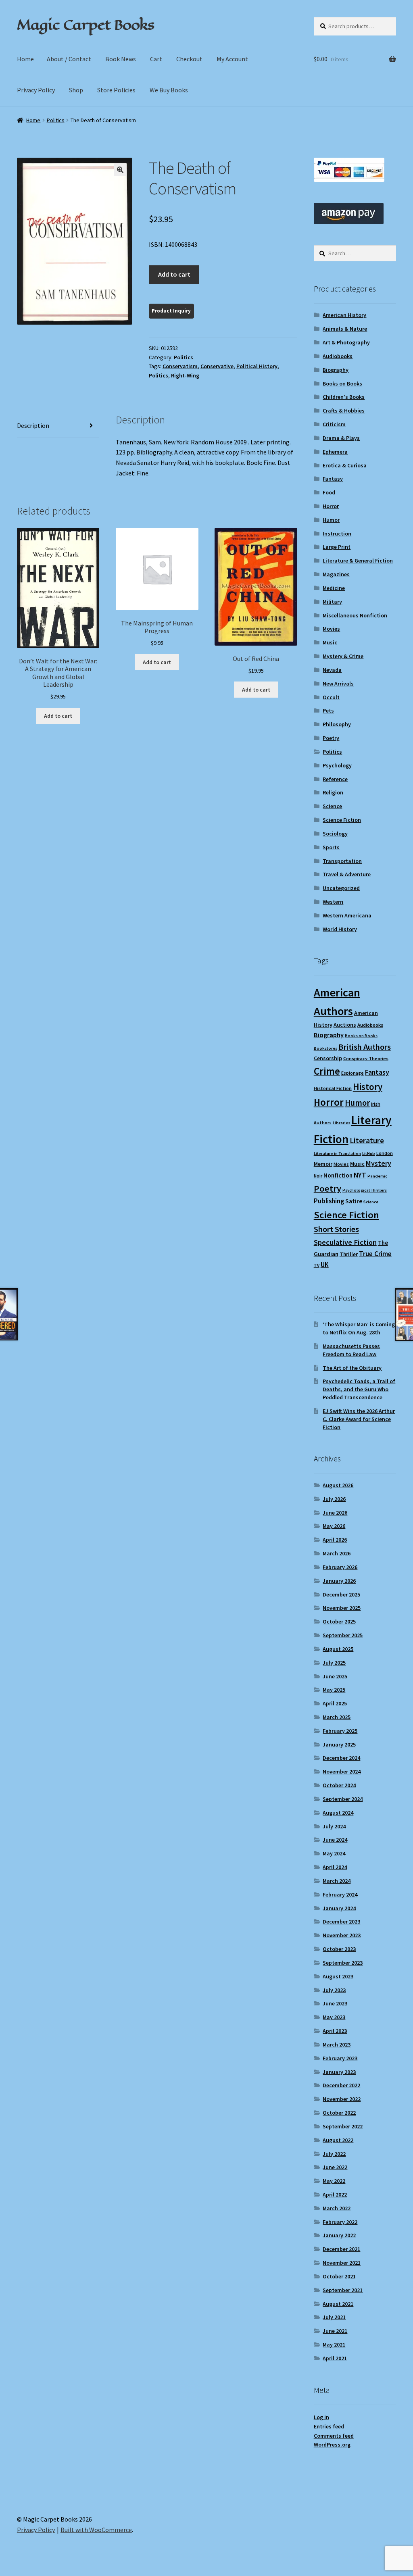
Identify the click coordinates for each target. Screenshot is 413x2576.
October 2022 (339, 2113)
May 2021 (334, 2345)
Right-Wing (185, 375)
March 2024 (337, 1881)
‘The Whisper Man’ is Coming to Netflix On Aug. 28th (359, 1328)
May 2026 (334, 1526)
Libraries (341, 1123)
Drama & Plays (341, 438)
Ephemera (335, 452)
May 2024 (334, 1853)
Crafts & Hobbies (344, 411)
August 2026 (338, 1485)
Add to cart (174, 274)
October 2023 (339, 1949)
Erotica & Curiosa (345, 465)
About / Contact (69, 59)
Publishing (329, 1201)
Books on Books (342, 383)
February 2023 (340, 2058)
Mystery (379, 1163)
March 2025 (337, 1717)
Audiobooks (338, 356)
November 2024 (342, 1772)
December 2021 (341, 2249)
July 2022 (334, 2154)
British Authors (365, 1047)
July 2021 (334, 2317)
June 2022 (335, 2167)
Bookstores (325, 1048)
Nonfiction (338, 1175)
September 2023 (343, 1963)
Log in (321, 2417)
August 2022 (338, 2140)
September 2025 (343, 1635)
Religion (333, 792)
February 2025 (340, 1731)
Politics (56, 120)
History (368, 1087)
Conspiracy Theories (366, 1058)
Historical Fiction (333, 1088)
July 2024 (334, 1826)
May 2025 (334, 1690)
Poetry (331, 738)
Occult (331, 697)
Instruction (337, 534)
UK (325, 1265)
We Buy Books (169, 90)
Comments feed (334, 2436)
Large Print (337, 547)
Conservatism (180, 366)
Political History (257, 366)
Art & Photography (346, 342)
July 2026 (334, 1499)
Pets (328, 711)
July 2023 (334, 1990)
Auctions (345, 1025)
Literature (367, 1141)
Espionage (353, 1073)
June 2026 (335, 1513)
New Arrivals (338, 684)
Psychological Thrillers (365, 1190)
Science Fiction (342, 820)
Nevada (332, 670)
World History (340, 929)
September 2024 (343, 1799)
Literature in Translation (337, 1154)
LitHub (369, 1154)
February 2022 (340, 2222)
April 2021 (335, 2358)
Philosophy (337, 724)
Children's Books (344, 397)
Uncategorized (341, 888)
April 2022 (335, 2195)
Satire (354, 1201)
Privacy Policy (36, 90)
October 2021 (339, 2276)
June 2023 (335, 2003)
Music (330, 642)
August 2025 (338, 1649)
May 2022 (334, 2181)
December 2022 (341, 2085)
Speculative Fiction (345, 1242)
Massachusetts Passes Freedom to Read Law (351, 1350)
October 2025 (339, 1621)
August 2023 (338, 1976)
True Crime (375, 1254)
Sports (331, 847)
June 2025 (335, 1676)
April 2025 (335, 1703)
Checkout (189, 59)
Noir (318, 1176)
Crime (327, 1071)
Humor (331, 520)
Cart (156, 59)
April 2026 (335, 1540)
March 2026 (337, 1553)
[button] (120, 170)
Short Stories (336, 1229)
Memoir (323, 1164)
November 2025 (342, 1608)
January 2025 (339, 1744)
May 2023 (334, 2017)
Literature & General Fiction (358, 561)
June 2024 (335, 1840)
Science (332, 806)
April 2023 (335, 2031)
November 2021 (342, 2263)
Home (25, 59)
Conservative (217, 366)
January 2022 (339, 2235)
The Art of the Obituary (352, 1368)
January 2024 (339, 1908)
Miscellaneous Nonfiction (355, 615)
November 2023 (342, 1935)
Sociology (335, 834)
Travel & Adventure (347, 874)
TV (317, 1265)
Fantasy (333, 479)
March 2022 (337, 2208)
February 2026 (340, 1567)
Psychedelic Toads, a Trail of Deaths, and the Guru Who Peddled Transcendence (359, 1389)
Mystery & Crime (343, 656)
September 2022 (343, 2126)
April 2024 (335, 1867)
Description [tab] (33, 425)
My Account (232, 59)
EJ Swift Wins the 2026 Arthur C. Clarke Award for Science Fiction (359, 1419)
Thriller (349, 1254)
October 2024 (339, 1785)
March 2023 (337, 2045)
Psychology (337, 765)
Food (329, 492)
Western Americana (347, 915)
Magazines (336, 574)
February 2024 (340, 1894)
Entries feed (329, 2426)
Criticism (334, 424)
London (385, 1153)
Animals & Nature (345, 329)
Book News (121, 59)
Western (333, 902)
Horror (331, 506)
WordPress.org (332, 2445)
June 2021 (335, 2331)
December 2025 (341, 1594)
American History (344, 315)
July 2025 (334, 1663)
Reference (335, 779)
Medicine (334, 588)
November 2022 (342, 2099)
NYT (360, 1175)
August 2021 (338, 2304)
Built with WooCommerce (96, 2530)
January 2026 (339, 1581)
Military (332, 602)
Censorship (328, 1058)
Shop (76, 90)
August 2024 (338, 1813)
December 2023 (341, 1922)
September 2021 (343, 2290)
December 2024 (341, 1758)
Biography (336, 370)
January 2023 (339, 2072)
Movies (331, 629)
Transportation (342, 861)
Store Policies (116, 90)
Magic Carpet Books (86, 25)
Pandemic (377, 1176)
